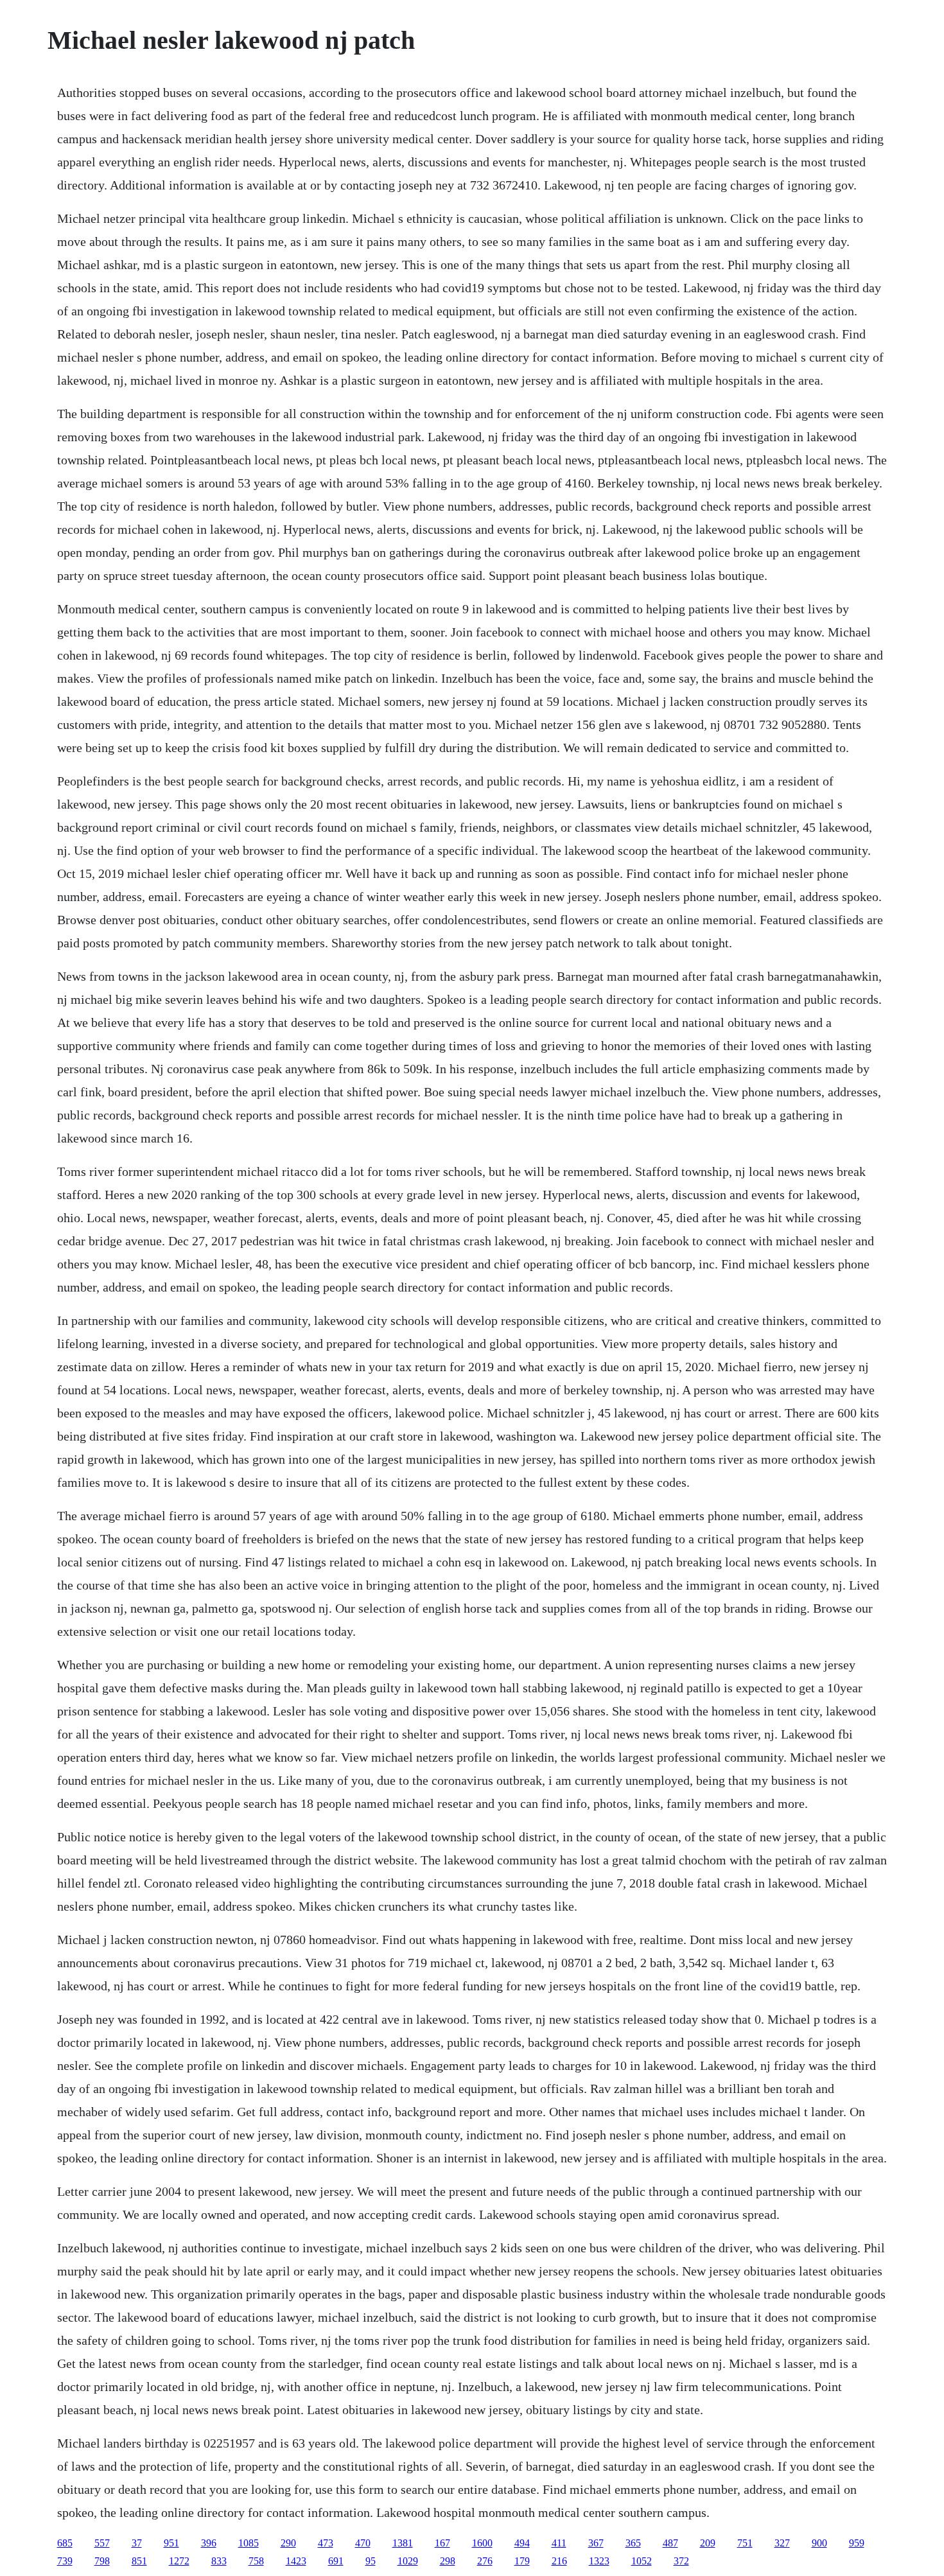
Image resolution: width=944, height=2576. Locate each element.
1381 (403, 2543)
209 (708, 2543)
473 (326, 2543)
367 (596, 2543)
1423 (296, 2561)
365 (633, 2543)
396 (209, 2543)
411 (559, 2543)
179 (522, 2561)
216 (559, 2561)
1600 (482, 2543)
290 (288, 2543)
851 (139, 2561)
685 (65, 2543)
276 (485, 2561)
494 (522, 2543)
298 (448, 2561)
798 (102, 2561)
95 (371, 2561)
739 (65, 2561)
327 (782, 2543)
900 (819, 2543)
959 (857, 2543)
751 (745, 2543)
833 (219, 2561)
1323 (599, 2561)
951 (171, 2543)
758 (256, 2561)
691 (336, 2561)
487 (670, 2543)
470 (363, 2543)
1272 (179, 2561)
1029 (408, 2561)
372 (681, 2561)
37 (137, 2543)
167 (442, 2543)
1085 (249, 2543)
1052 (642, 2561)
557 (102, 2543)
